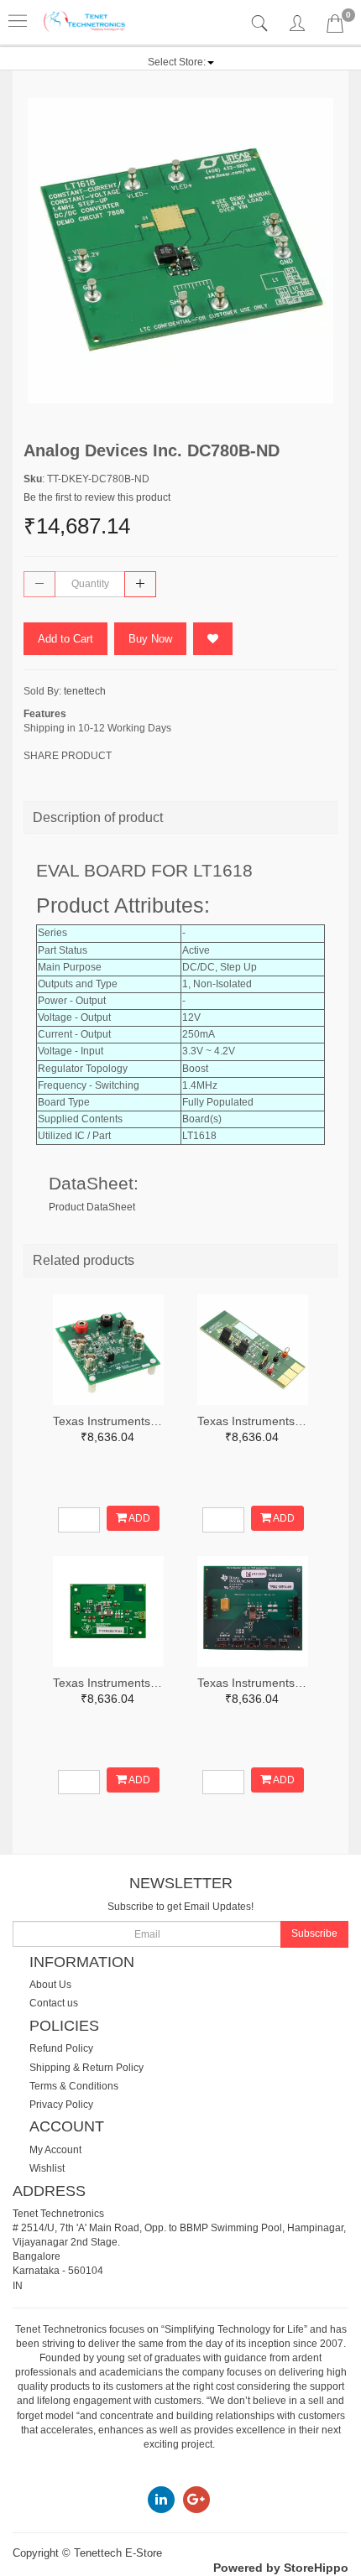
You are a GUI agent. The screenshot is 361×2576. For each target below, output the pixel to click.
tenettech (85, 691)
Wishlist (47, 2168)
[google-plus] (196, 2499)
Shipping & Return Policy (86, 2068)
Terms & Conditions (74, 2086)
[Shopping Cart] (335, 27)
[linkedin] (161, 2499)
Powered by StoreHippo (281, 2568)
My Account (55, 2150)
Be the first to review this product (97, 497)
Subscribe (314, 1933)
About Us (50, 1985)
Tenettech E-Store (118, 2553)
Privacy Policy (61, 2105)
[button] (181, 62)
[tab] (262, 24)
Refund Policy (61, 2048)
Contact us (54, 2003)
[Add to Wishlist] (213, 639)
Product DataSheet (92, 1207)
